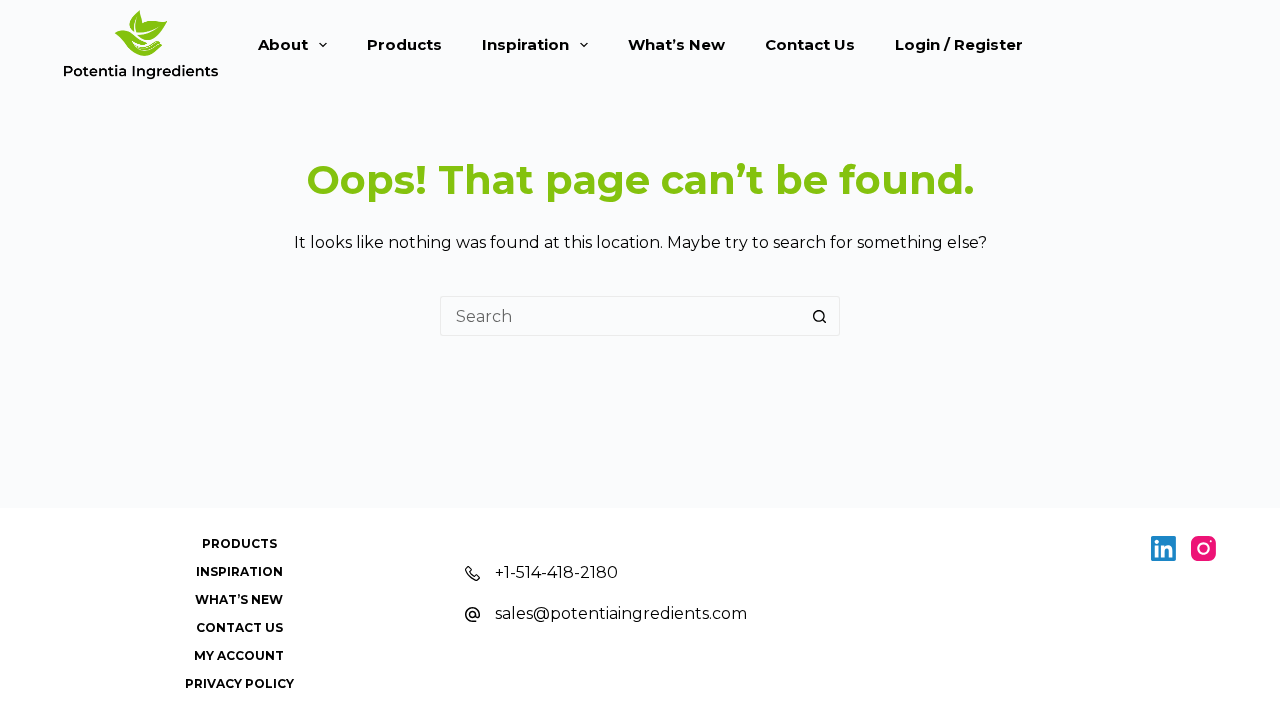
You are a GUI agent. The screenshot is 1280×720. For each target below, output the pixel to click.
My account (239, 655)
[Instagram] (1203, 548)
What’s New (676, 44)
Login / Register (959, 44)
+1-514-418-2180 (556, 572)
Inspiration (525, 44)
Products (404, 44)
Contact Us (810, 44)
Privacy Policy (239, 683)
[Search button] (820, 316)
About (283, 44)
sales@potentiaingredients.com (621, 613)
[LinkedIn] (1163, 548)
